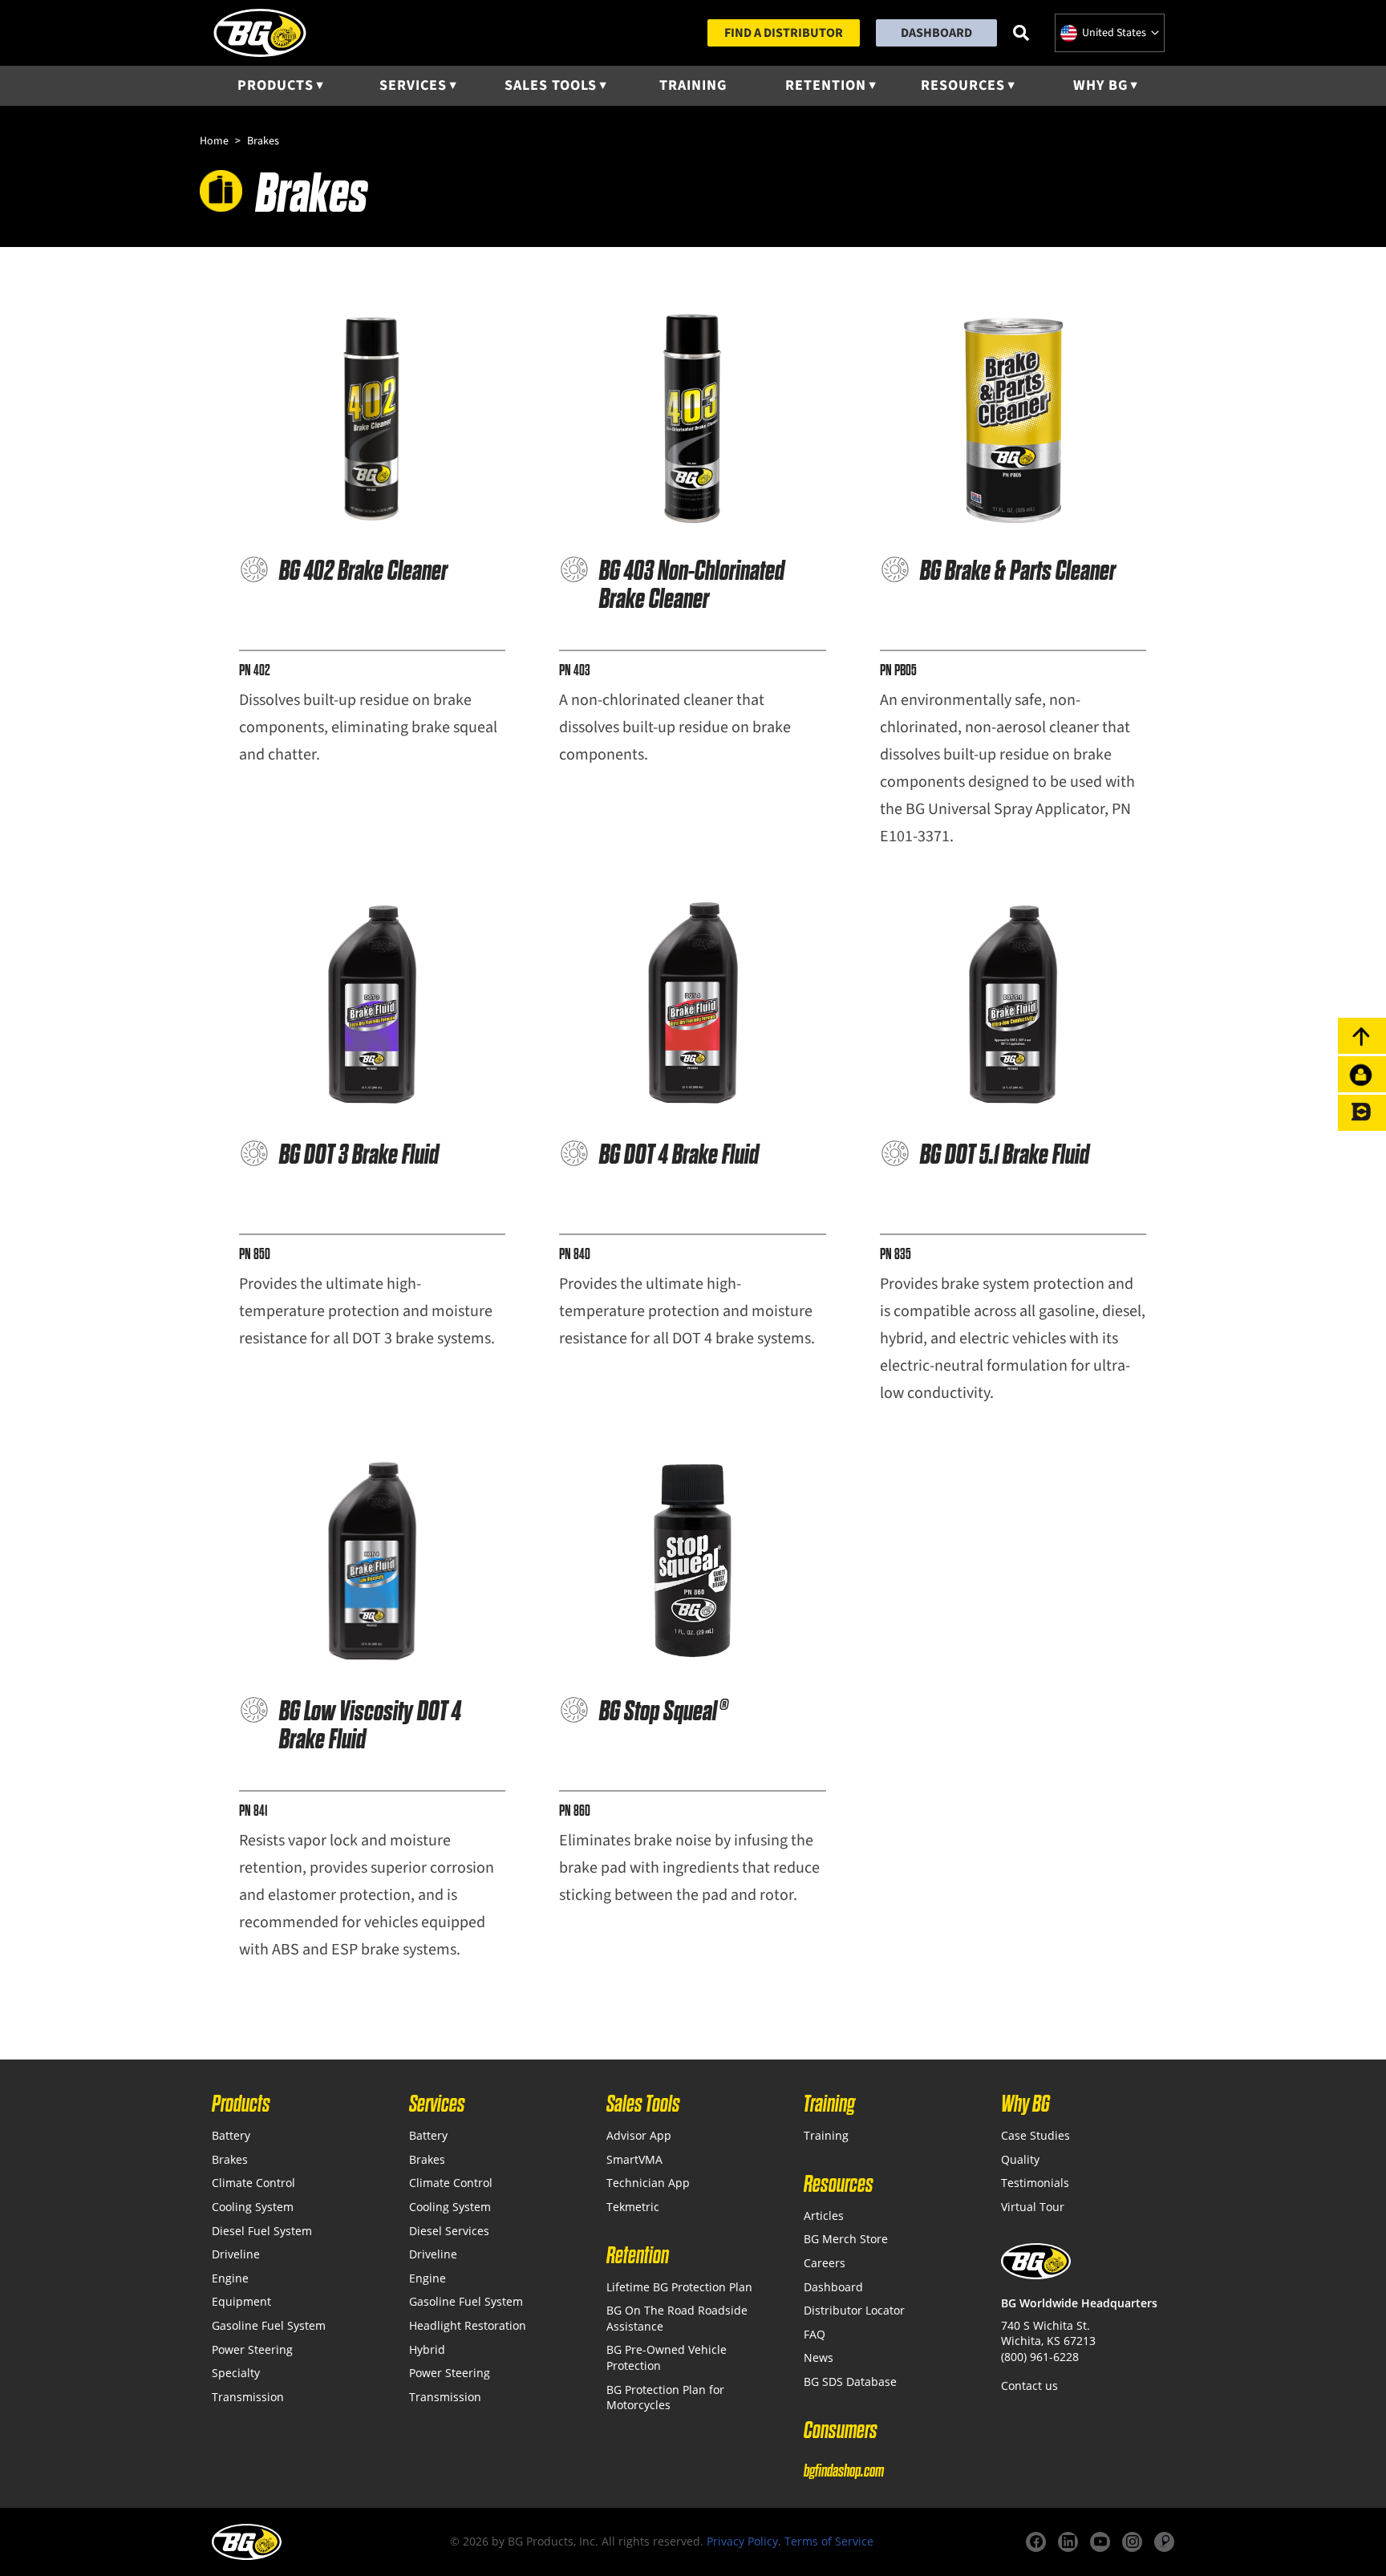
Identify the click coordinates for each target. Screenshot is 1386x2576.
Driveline (236, 2254)
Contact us (1029, 2386)
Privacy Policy (742, 2541)
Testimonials (1035, 2183)
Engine (230, 2278)
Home (214, 141)
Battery (231, 2135)
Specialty (236, 2373)
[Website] (1164, 2542)
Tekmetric (633, 2207)
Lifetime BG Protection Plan (679, 2287)
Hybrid (427, 2349)
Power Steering (252, 2349)
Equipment (241, 2301)
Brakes (230, 2159)
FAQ (815, 2334)
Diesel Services (449, 2231)
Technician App (648, 2183)
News (819, 2357)
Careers (825, 2263)
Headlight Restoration (468, 2325)
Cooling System (253, 2207)
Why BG (1100, 85)
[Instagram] (1132, 2542)
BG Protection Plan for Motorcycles (665, 2398)
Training (693, 85)
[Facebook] (1036, 2542)
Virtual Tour (1033, 2207)
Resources (963, 85)
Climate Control (253, 2183)
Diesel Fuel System (262, 2231)
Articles (824, 2216)
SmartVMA (634, 2159)
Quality (1020, 2159)
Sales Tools (551, 85)
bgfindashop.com (844, 2471)
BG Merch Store (846, 2239)
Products (276, 85)
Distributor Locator (854, 2310)
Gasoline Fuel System (269, 2325)
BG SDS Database (850, 2382)
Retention (826, 85)
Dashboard (936, 33)
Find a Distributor (784, 33)
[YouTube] (1100, 2542)
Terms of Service (829, 2541)
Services (413, 85)
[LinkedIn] (1068, 2542)
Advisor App (639, 2135)
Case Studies (1035, 2135)
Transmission (248, 2397)
